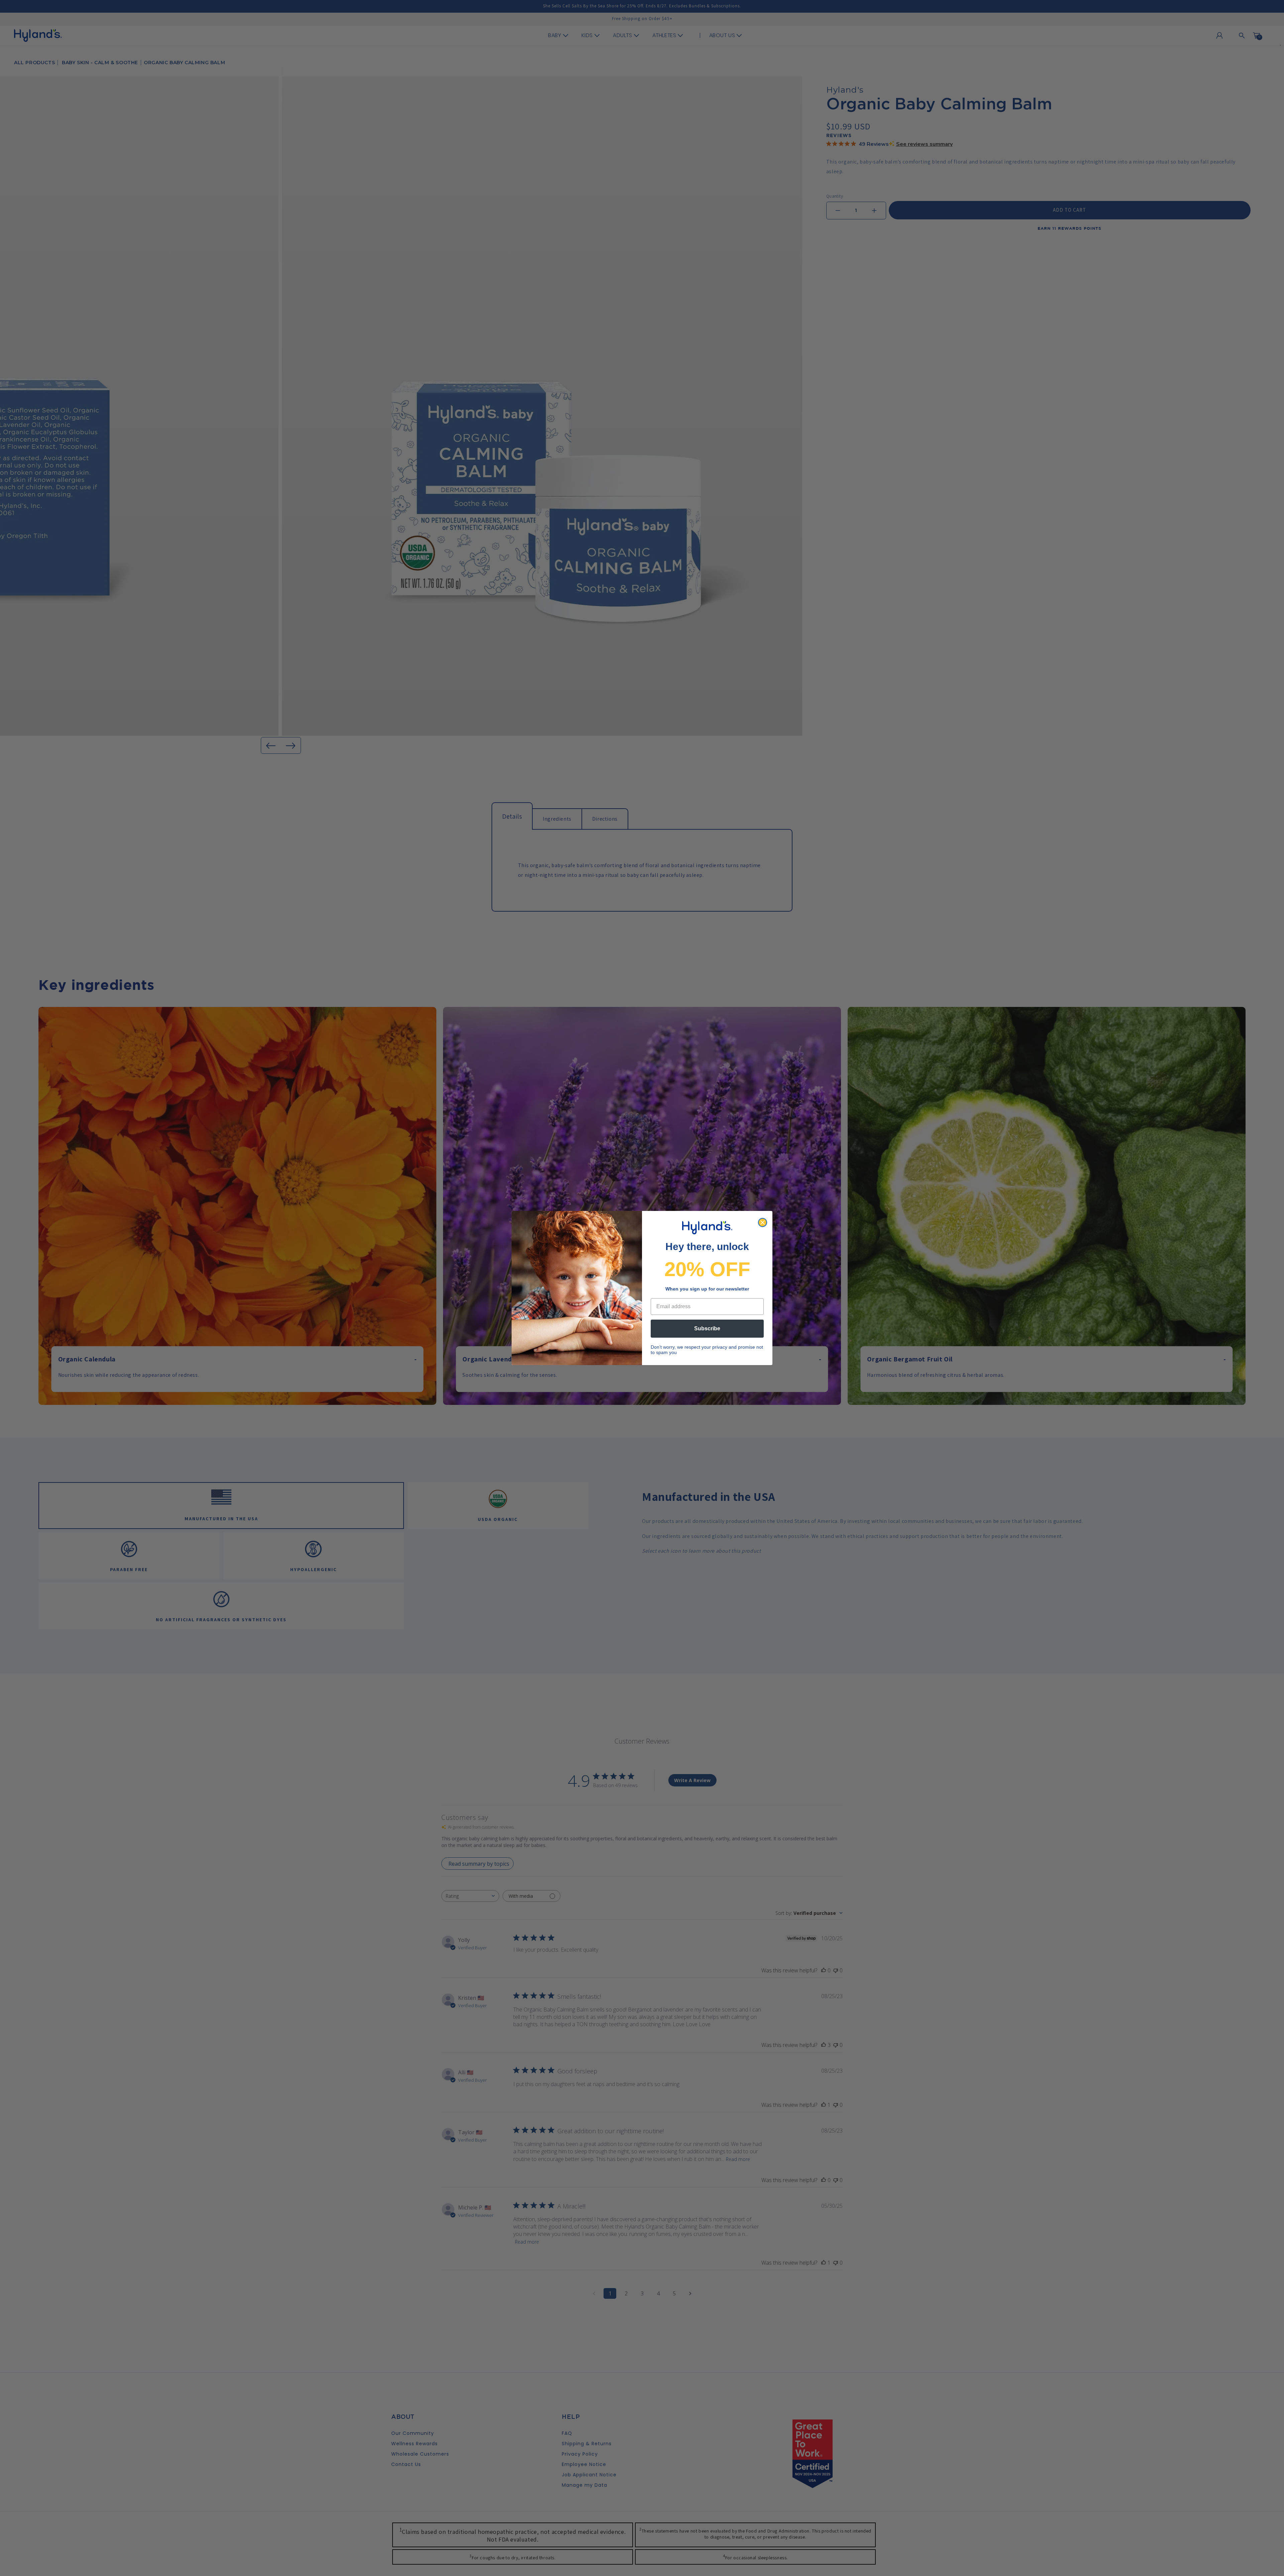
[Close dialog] (763, 1222)
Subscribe (707, 1328)
